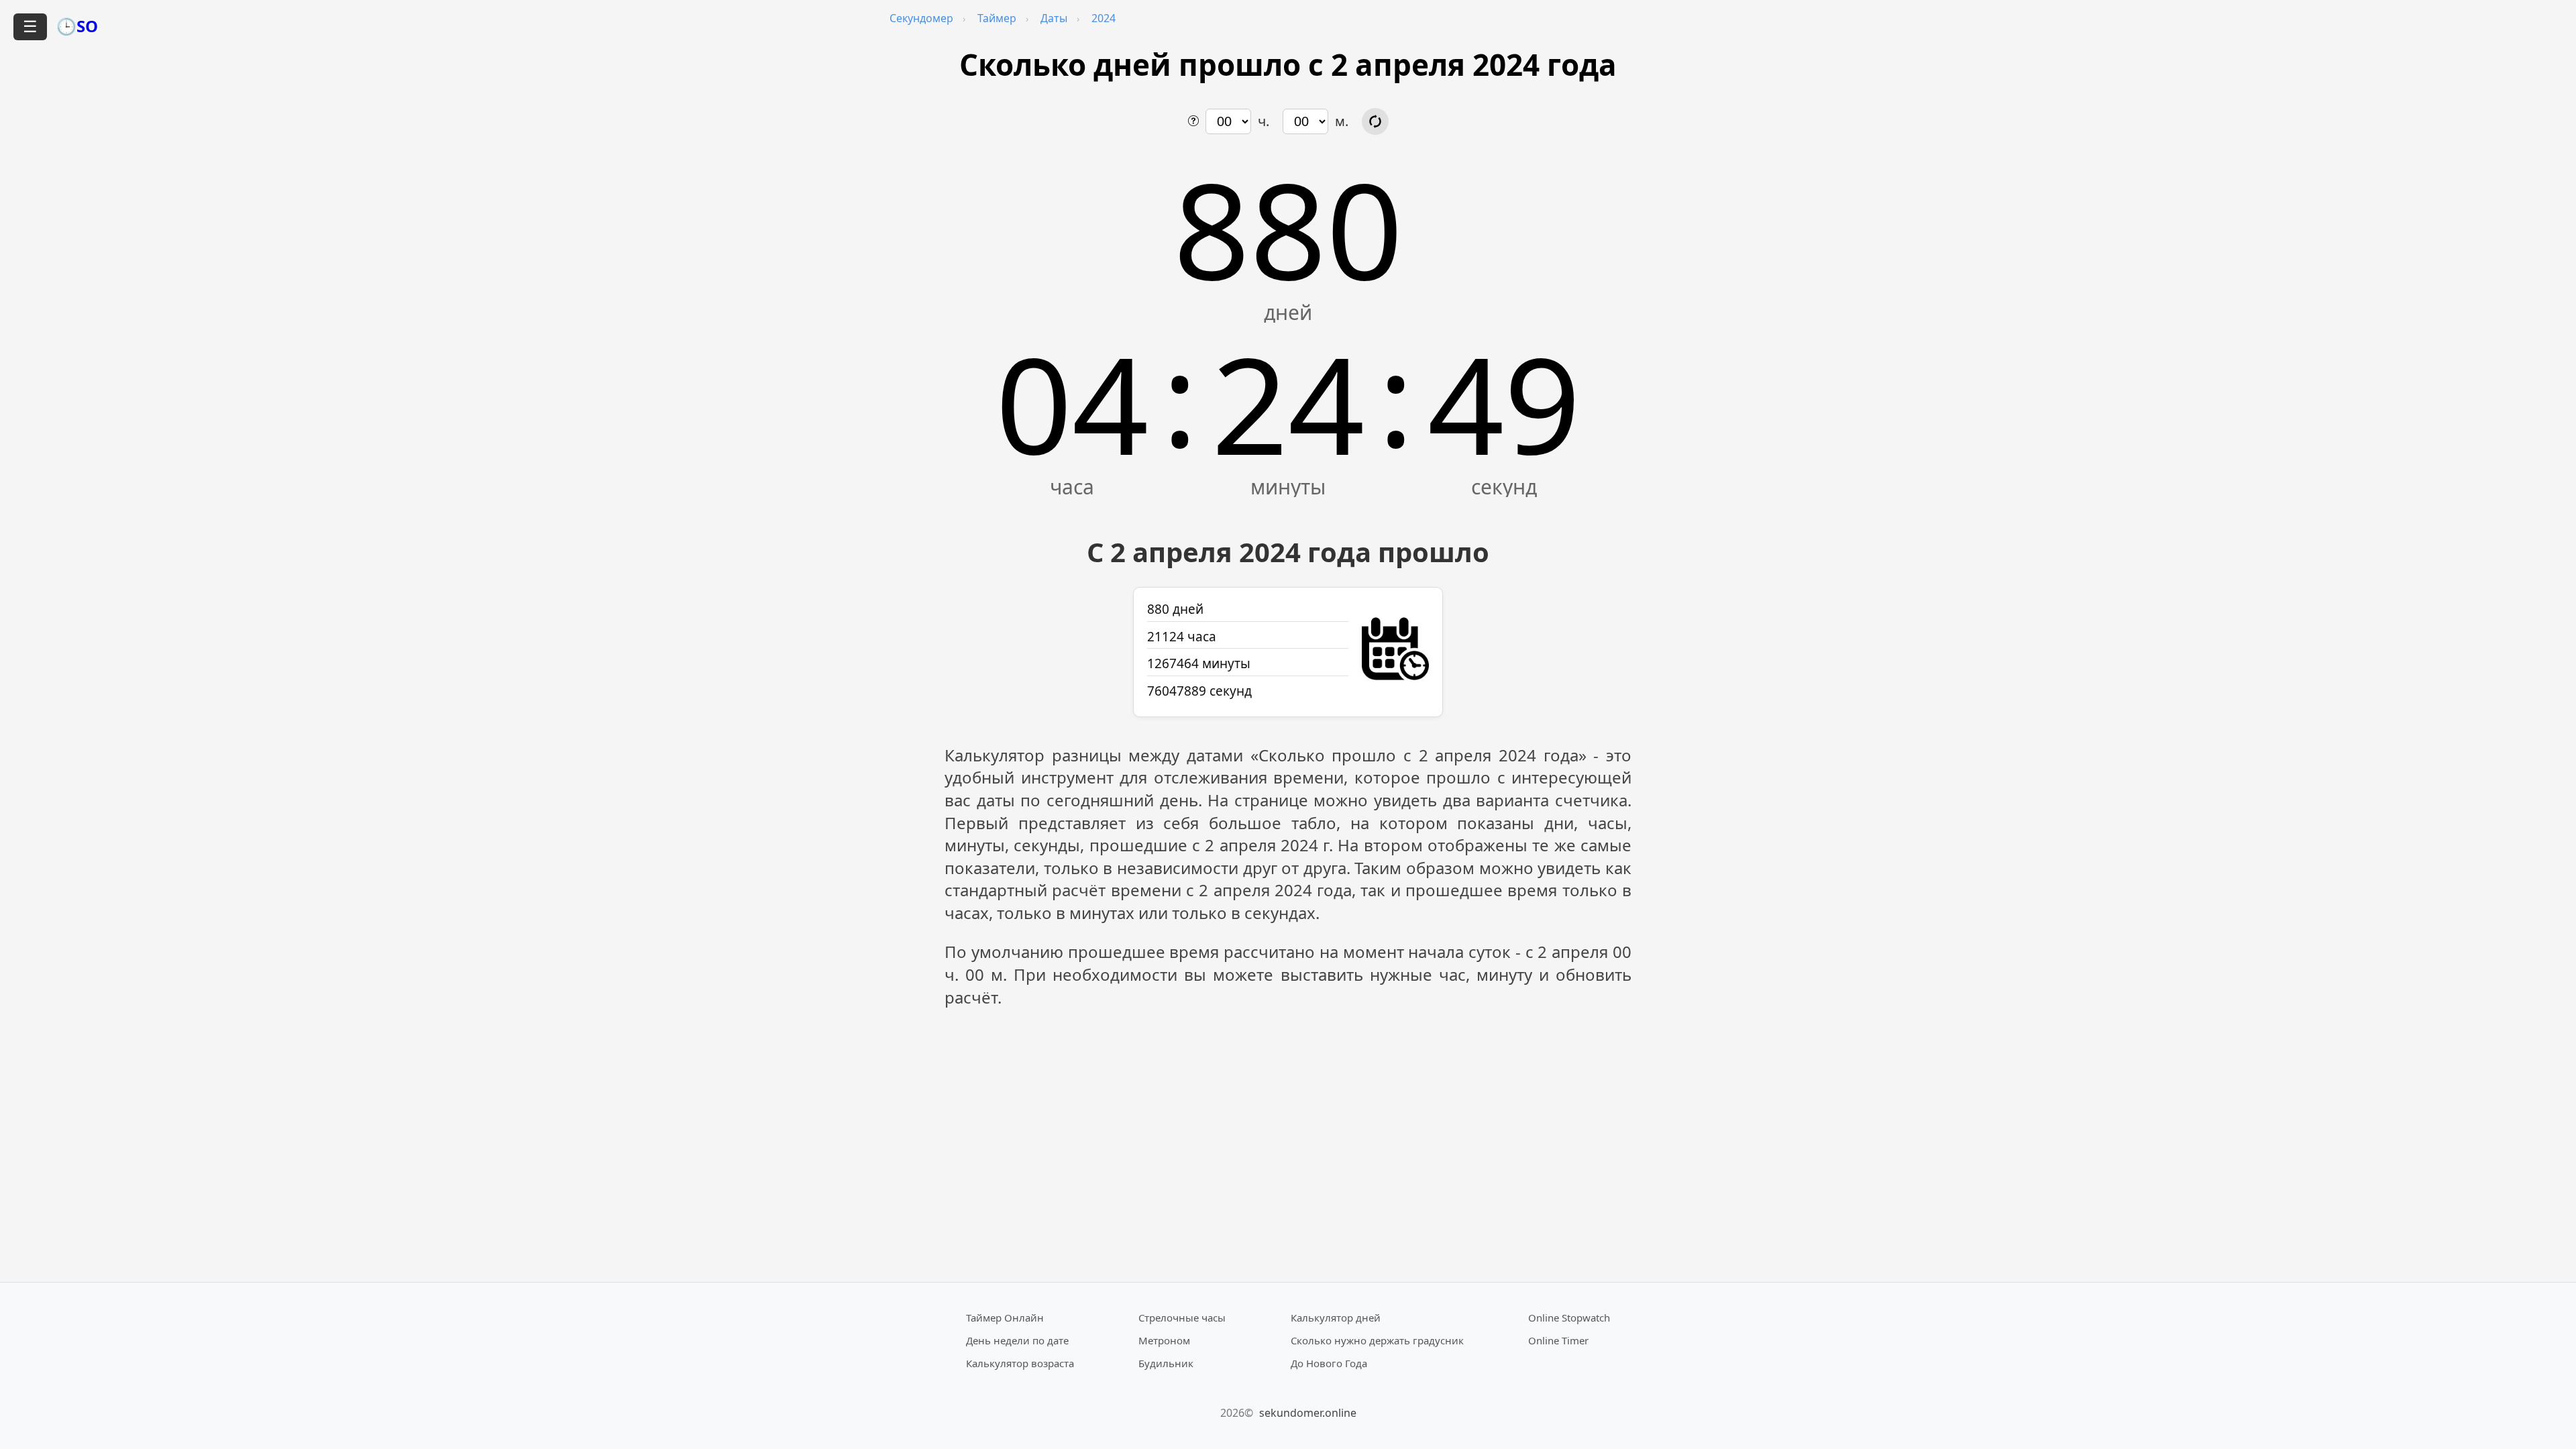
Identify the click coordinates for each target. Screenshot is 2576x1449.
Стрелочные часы (1182, 1318)
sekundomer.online (1308, 1413)
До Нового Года (1329, 1363)
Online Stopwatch (1569, 1318)
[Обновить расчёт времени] (1375, 121)
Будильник (1166, 1363)
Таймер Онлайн (1005, 1318)
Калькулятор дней (1336, 1318)
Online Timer (1558, 1340)
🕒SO (77, 26)
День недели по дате (1017, 1340)
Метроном (1164, 1340)
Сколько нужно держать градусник (1377, 1340)
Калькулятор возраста (1020, 1363)
